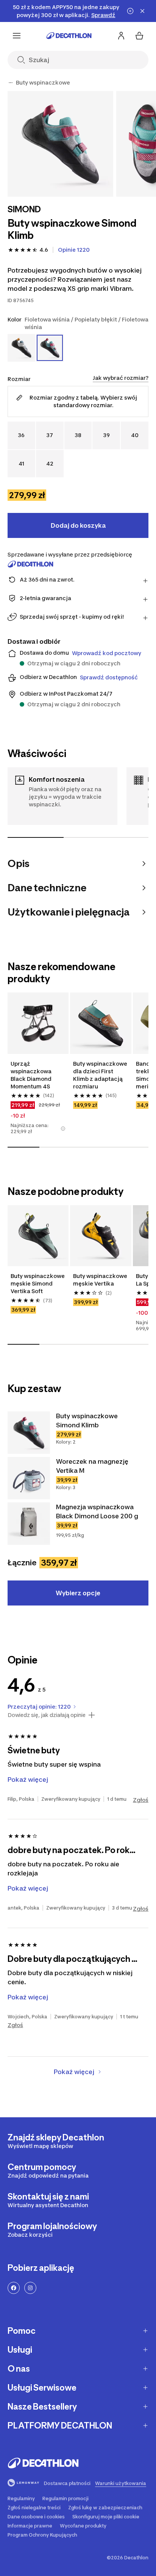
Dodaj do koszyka (78, 525)
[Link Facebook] (14, 2288)
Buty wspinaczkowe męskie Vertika (101, 1280)
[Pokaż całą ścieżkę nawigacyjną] (11, 83)
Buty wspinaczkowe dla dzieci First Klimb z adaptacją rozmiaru (101, 1075)
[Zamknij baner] (142, 11)
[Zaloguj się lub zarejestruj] (121, 36)
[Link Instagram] (30, 2288)
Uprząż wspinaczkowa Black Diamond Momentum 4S (32, 1075)
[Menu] (17, 36)
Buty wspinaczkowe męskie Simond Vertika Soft (38, 1283)
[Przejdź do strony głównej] (69, 36)
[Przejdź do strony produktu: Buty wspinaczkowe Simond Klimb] (29, 1433)
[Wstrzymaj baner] (130, 11)
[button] (63, 1129)
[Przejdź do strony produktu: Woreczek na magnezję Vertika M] (29, 1478)
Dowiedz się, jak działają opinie (47, 1715)
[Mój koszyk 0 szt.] (139, 36)
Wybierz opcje (78, 1593)
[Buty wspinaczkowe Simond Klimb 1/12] (60, 144)
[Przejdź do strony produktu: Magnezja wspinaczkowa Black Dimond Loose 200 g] (29, 1524)
